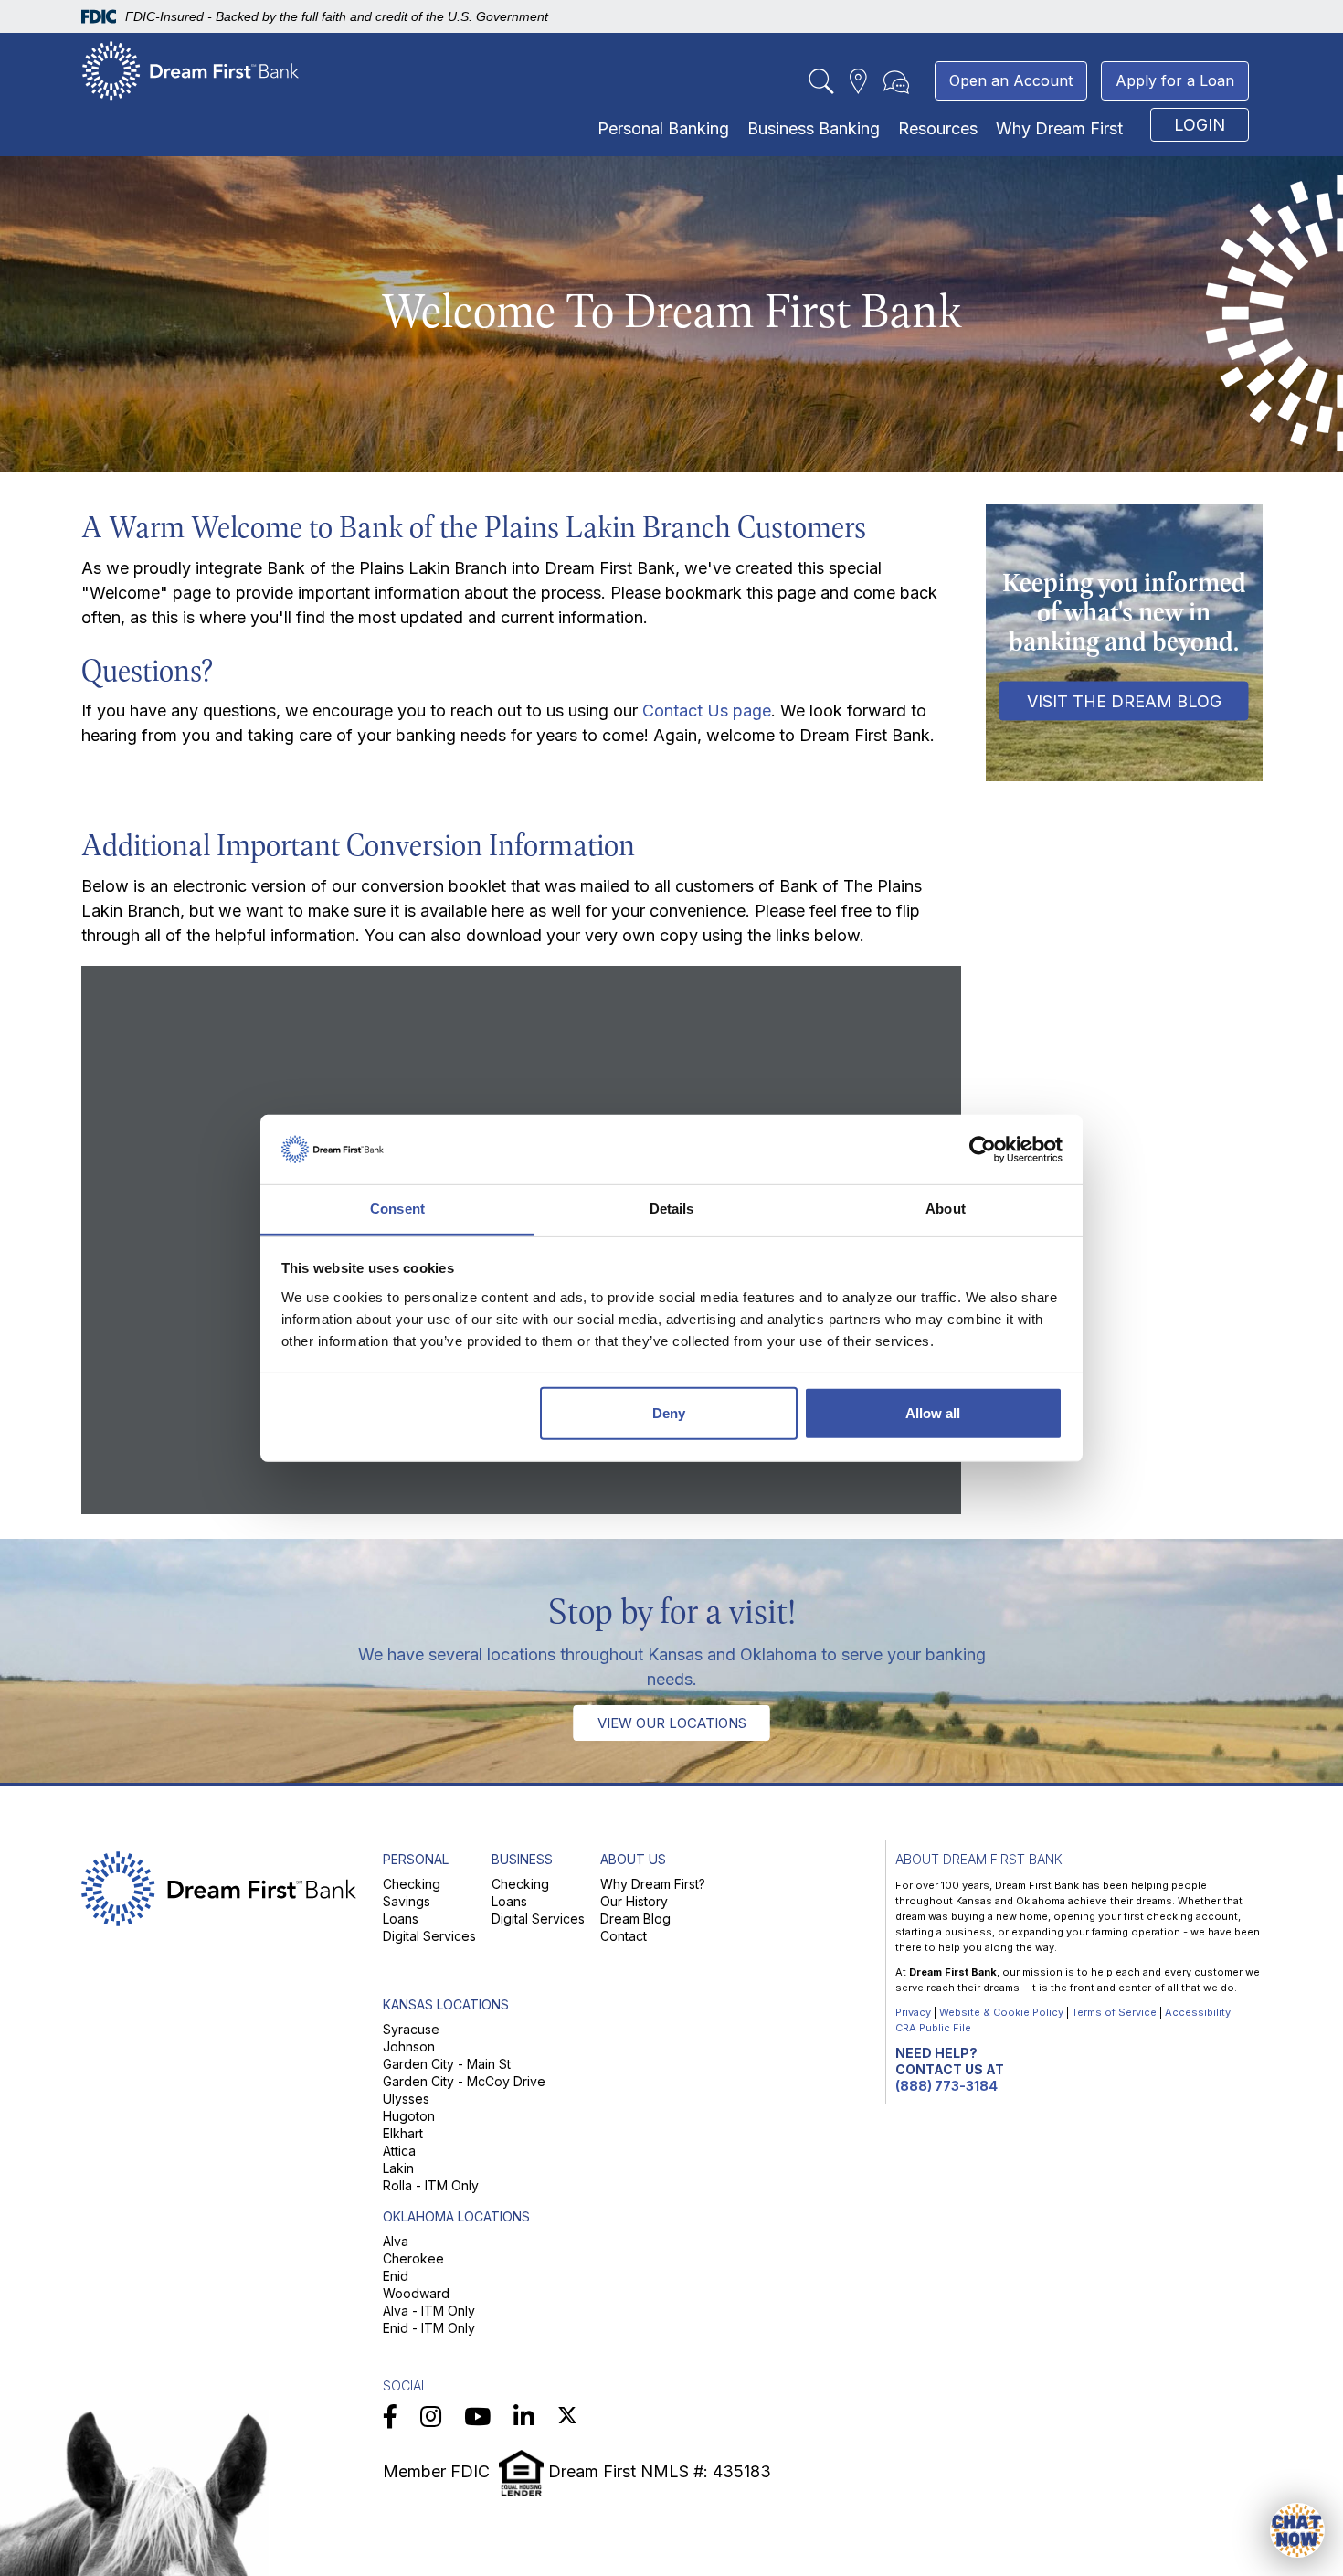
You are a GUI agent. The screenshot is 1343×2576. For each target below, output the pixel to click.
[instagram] (431, 2417)
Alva (396, 2241)
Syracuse (411, 2029)
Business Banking (814, 128)
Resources (938, 128)
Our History (634, 1901)
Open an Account (1011, 80)
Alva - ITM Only (429, 2311)
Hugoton (409, 2116)
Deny (669, 1413)
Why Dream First (1059, 128)
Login (1200, 125)
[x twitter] (567, 2417)
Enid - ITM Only (429, 2328)
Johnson (409, 2046)
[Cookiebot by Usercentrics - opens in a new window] (983, 1150)
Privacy (913, 2012)
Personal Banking (663, 128)
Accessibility (1198, 2012)
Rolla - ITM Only (431, 2185)
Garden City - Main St (447, 2064)
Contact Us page (707, 710)
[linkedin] (524, 2417)
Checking (412, 1884)
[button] (1297, 2530)
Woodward (416, 2293)
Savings (407, 1901)
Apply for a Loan (1175, 80)
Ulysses (406, 2099)
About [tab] (946, 1208)
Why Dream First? (653, 1884)
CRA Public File (933, 2028)
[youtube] (477, 2417)
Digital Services (429, 1936)
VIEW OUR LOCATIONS (672, 1723)
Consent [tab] (397, 1208)
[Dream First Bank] (191, 70)
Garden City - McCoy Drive (464, 2081)
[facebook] (390, 2417)
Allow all (933, 1413)
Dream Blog (635, 1919)
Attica (399, 2151)
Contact (624, 1936)
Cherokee (413, 2258)
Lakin (398, 2168)
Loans (401, 1919)
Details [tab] (672, 1208)
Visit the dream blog (1124, 700)
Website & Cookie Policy (1001, 2012)
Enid (396, 2276)
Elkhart (403, 2133)
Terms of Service (1114, 2012)
